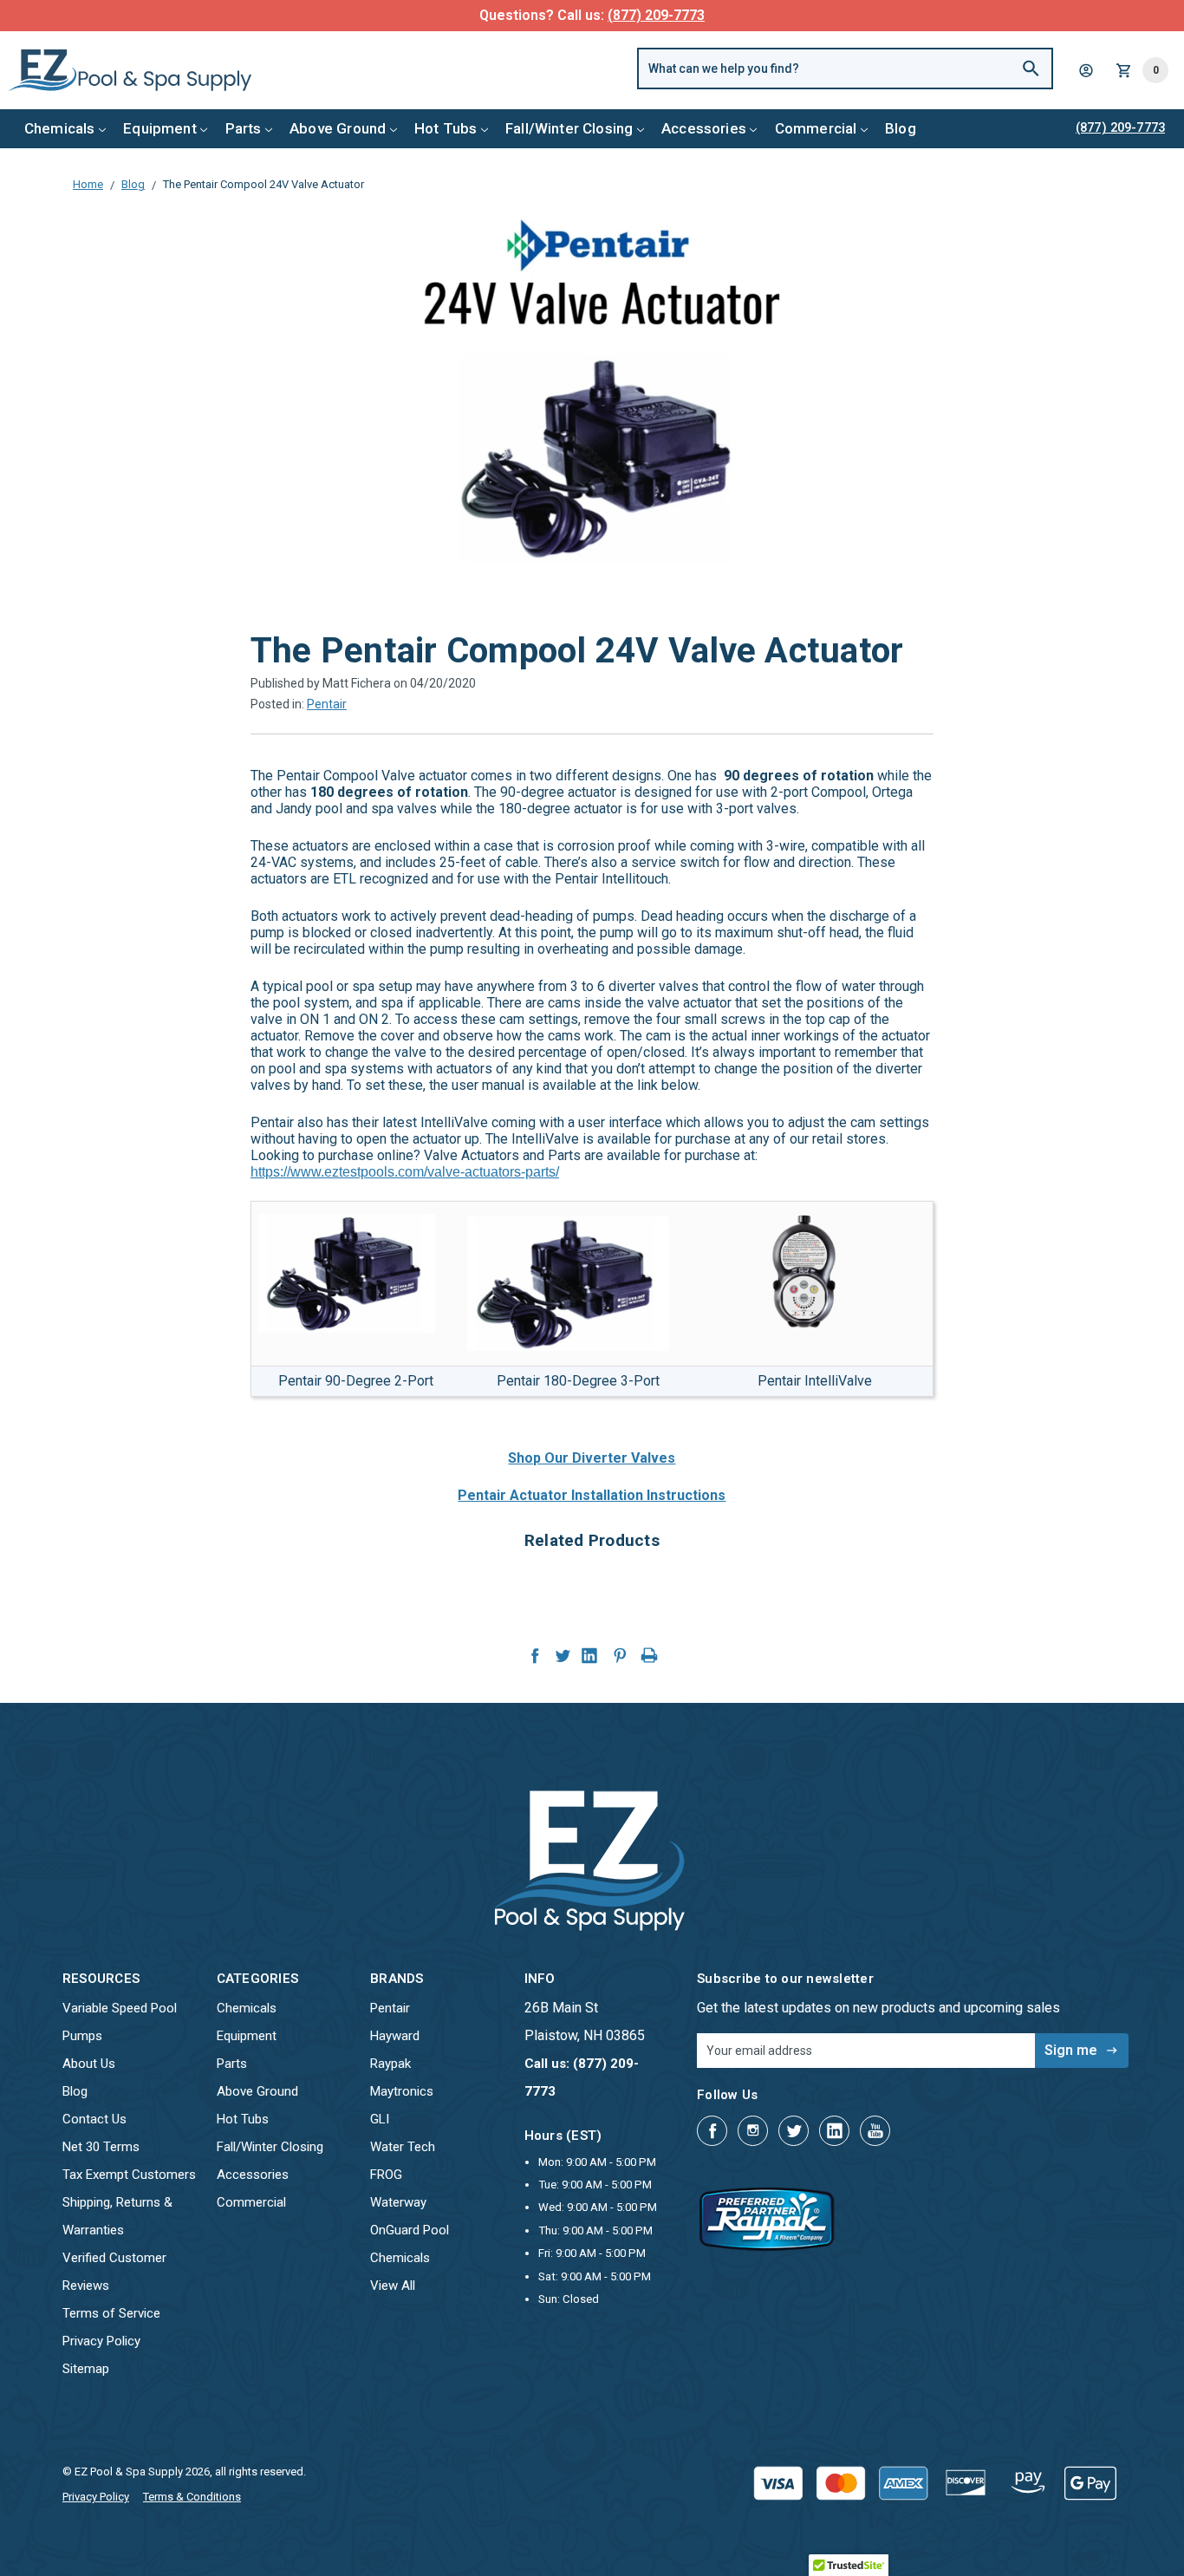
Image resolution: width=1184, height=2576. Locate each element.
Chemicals (60, 128)
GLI (380, 2119)
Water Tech (403, 2147)
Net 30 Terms (101, 2147)
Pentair (327, 704)
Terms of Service (111, 2313)
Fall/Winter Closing (569, 128)
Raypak (390, 2064)
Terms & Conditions (192, 2497)
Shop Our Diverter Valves (592, 1458)
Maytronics (402, 2091)
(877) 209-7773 (656, 15)
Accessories (704, 128)
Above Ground (338, 128)
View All (393, 2286)
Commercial (816, 128)
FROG (386, 2175)
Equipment (160, 128)
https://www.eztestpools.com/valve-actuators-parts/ (405, 1172)
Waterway (398, 2202)
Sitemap (86, 2369)
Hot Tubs (446, 128)
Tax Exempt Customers (129, 2175)
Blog (901, 128)
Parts (244, 128)
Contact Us (94, 2119)
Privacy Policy (101, 2341)
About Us (89, 2064)
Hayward (395, 2036)
